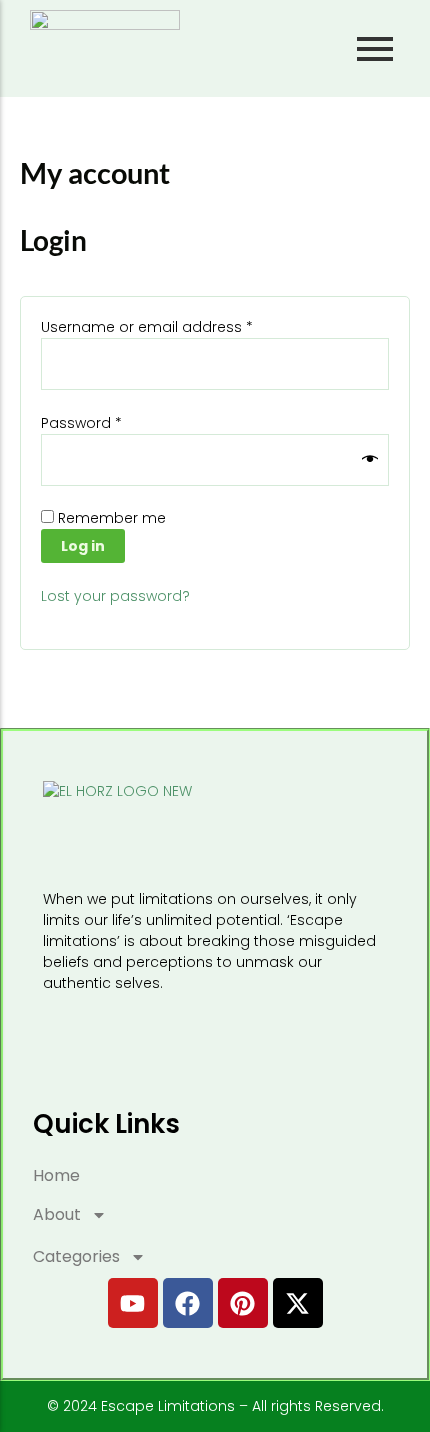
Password (112, 423)
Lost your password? (115, 596)
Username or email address (178, 327)
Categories (76, 1256)
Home (56, 1175)
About (57, 1214)
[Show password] (370, 460)
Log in (83, 546)
